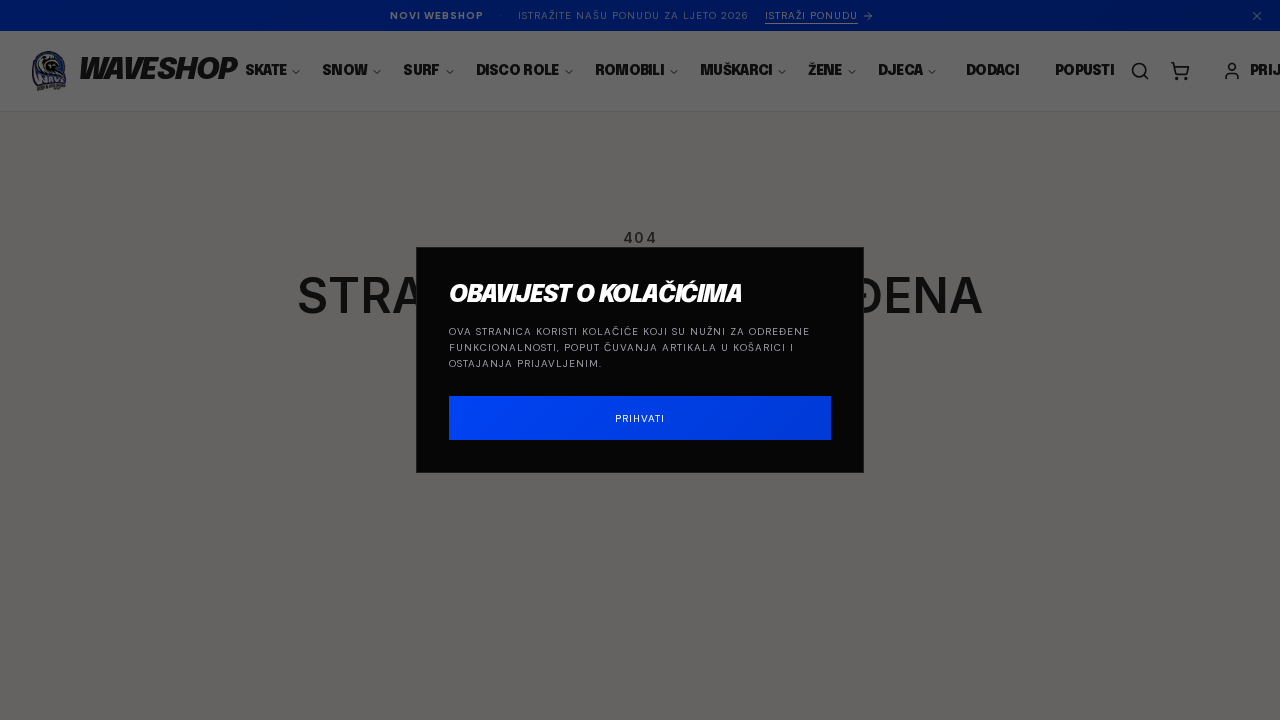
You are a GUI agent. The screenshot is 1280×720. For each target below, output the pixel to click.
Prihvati (640, 418)
